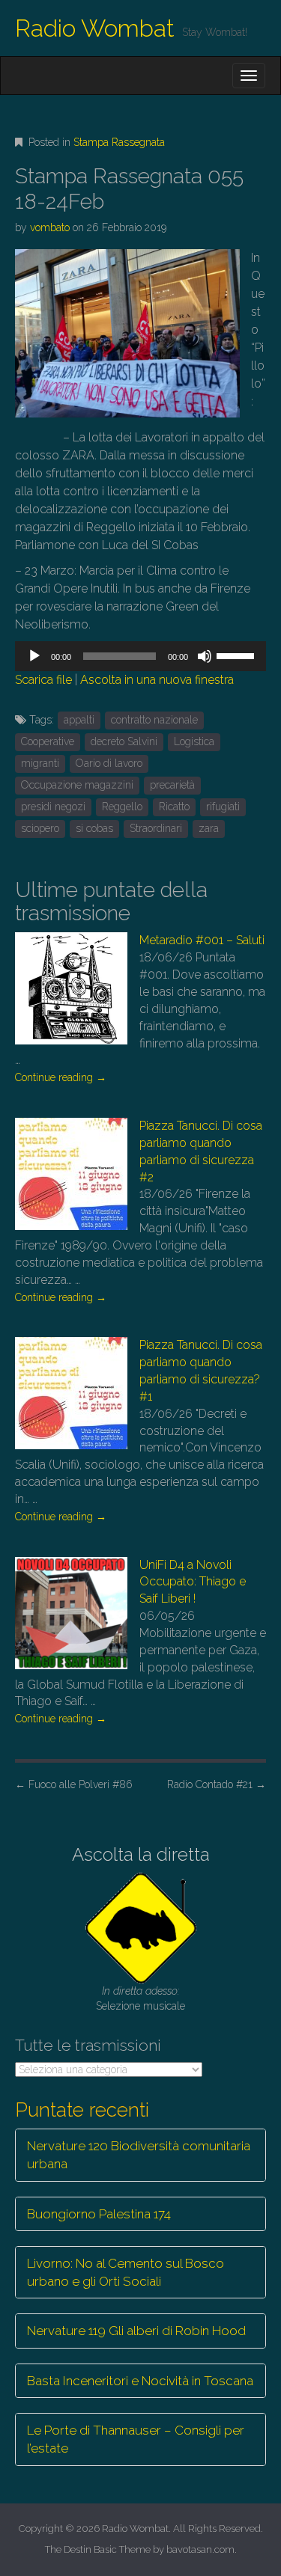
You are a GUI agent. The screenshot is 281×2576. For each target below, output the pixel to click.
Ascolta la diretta (141, 1854)
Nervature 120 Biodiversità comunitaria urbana (139, 2155)
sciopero (40, 828)
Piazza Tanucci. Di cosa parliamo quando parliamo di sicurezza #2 (201, 1151)
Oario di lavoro (109, 763)
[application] (140, 656)
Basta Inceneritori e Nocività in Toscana (140, 2381)
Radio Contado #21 (217, 1784)
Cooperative (48, 741)
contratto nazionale (154, 720)
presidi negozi (53, 807)
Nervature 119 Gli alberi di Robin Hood (136, 2331)
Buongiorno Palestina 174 (99, 2214)
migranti (40, 763)
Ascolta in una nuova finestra (157, 680)
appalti (79, 720)
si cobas (94, 828)
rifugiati (223, 807)
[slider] (238, 655)
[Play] (34, 656)
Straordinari (156, 828)
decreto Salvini (124, 741)
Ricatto (174, 807)
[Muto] (205, 656)
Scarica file (43, 680)
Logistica (194, 741)
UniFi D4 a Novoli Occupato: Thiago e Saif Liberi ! (193, 1582)
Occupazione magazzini (77, 785)
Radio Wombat (95, 28)
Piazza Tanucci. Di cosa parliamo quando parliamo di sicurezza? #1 (201, 1371)
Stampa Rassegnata (119, 142)
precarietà (172, 785)
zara (209, 828)
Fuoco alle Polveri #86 (74, 1784)
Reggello (122, 807)
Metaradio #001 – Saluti (202, 940)
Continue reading (61, 1077)
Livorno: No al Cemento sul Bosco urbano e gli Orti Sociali (126, 2272)
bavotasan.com (200, 2549)
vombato (50, 227)
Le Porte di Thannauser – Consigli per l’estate (136, 2439)
